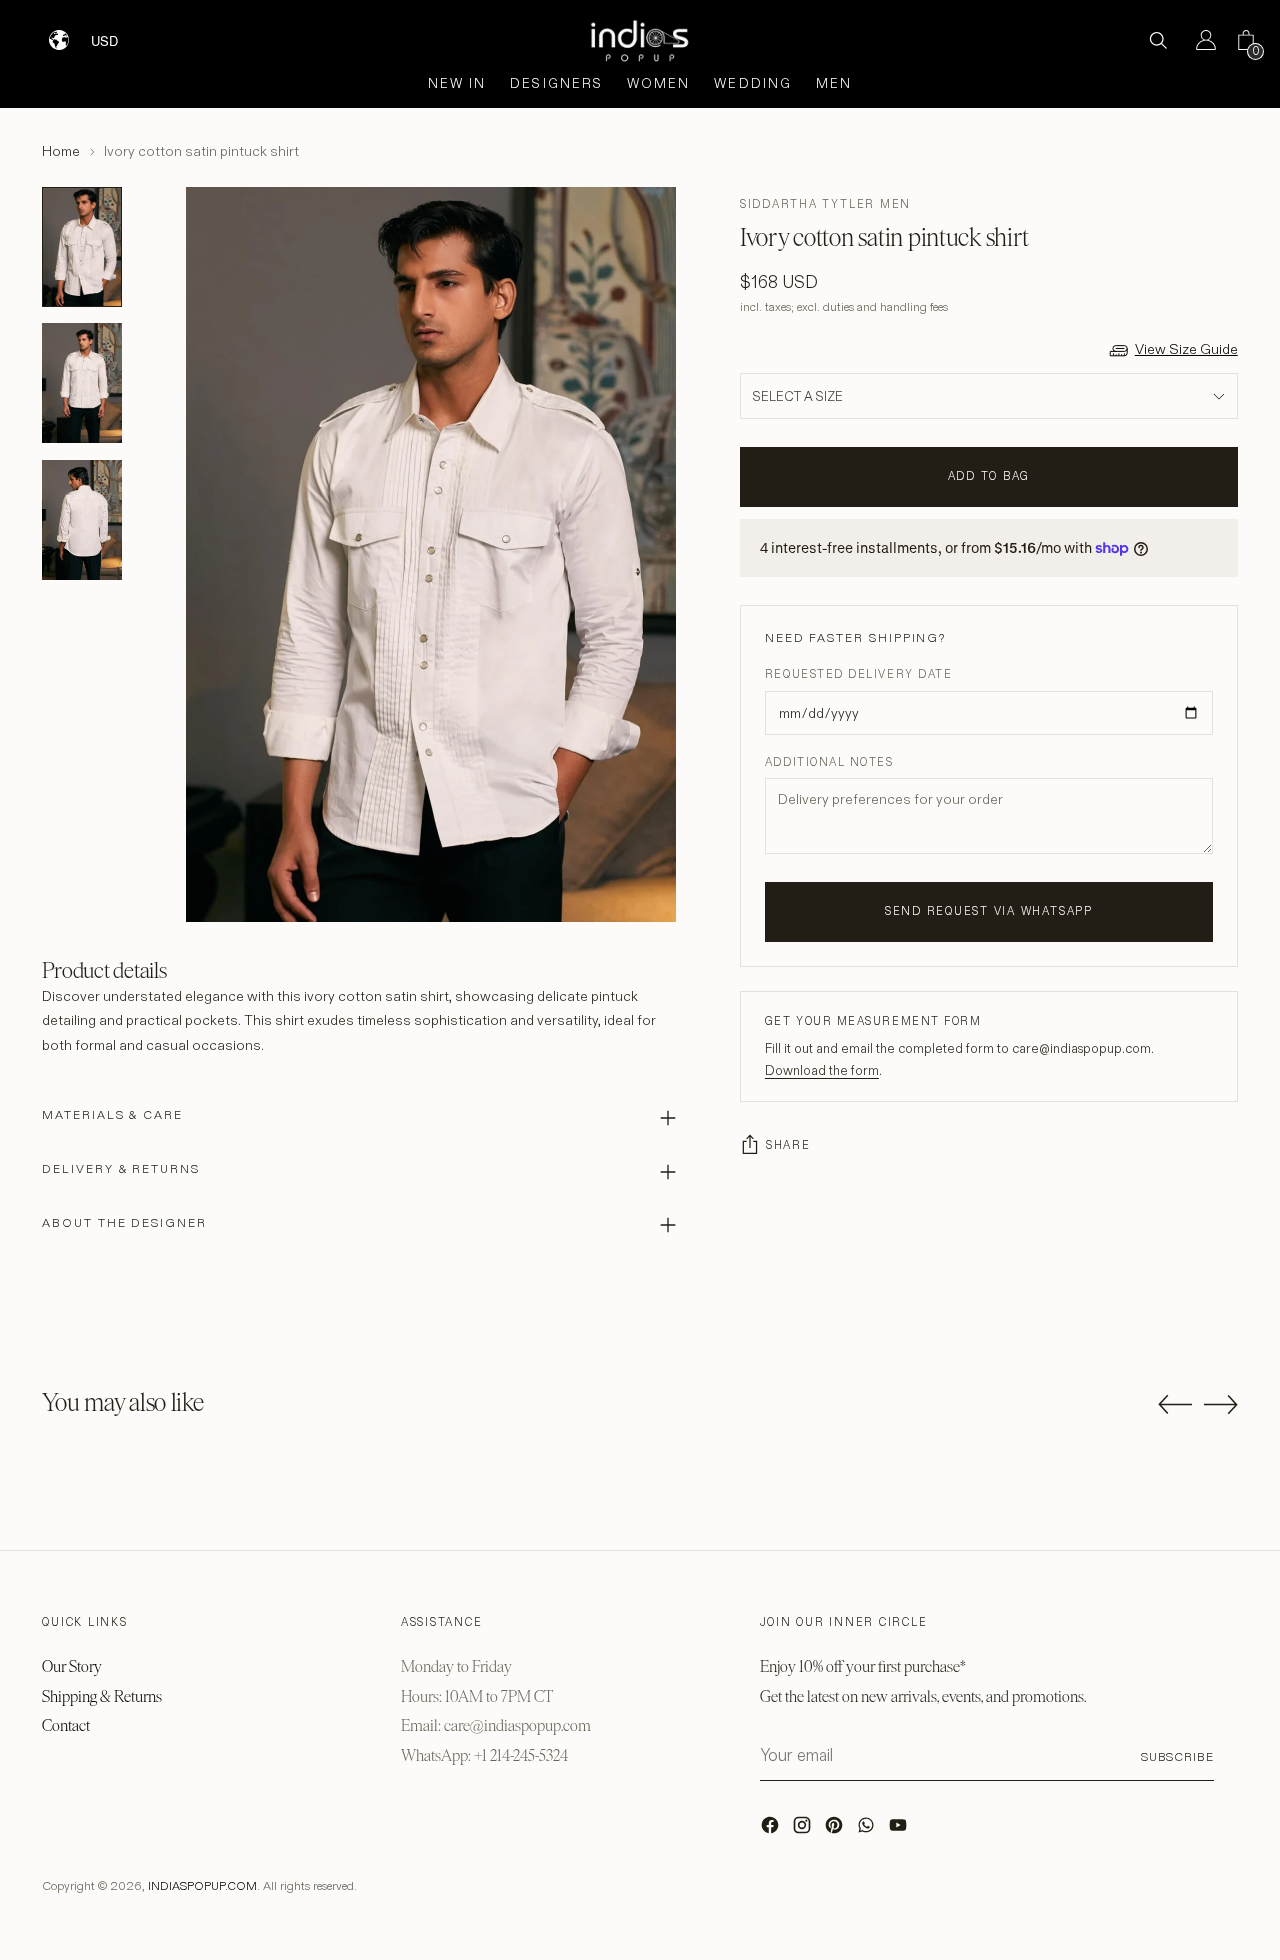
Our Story (72, 1666)
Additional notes (829, 762)
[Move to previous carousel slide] (1175, 1405)
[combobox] (117, 33)
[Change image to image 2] (82, 383)
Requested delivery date (858, 674)
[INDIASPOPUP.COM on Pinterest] (836, 1830)
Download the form (822, 1070)
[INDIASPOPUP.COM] (640, 40)
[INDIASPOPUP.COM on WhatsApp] (868, 1830)
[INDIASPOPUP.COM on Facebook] (772, 1830)
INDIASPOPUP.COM (202, 1885)
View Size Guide (1186, 349)
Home (61, 151)
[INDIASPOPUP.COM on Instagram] (804, 1830)
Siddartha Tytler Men (825, 204)
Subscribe (1177, 1756)
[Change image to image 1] (82, 247)
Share (788, 1145)
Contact (66, 1725)
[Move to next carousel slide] (1221, 1404)
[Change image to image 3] (82, 520)
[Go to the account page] (1198, 40)
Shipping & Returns (102, 1696)
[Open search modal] (1158, 40)
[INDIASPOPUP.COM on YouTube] (900, 1830)
